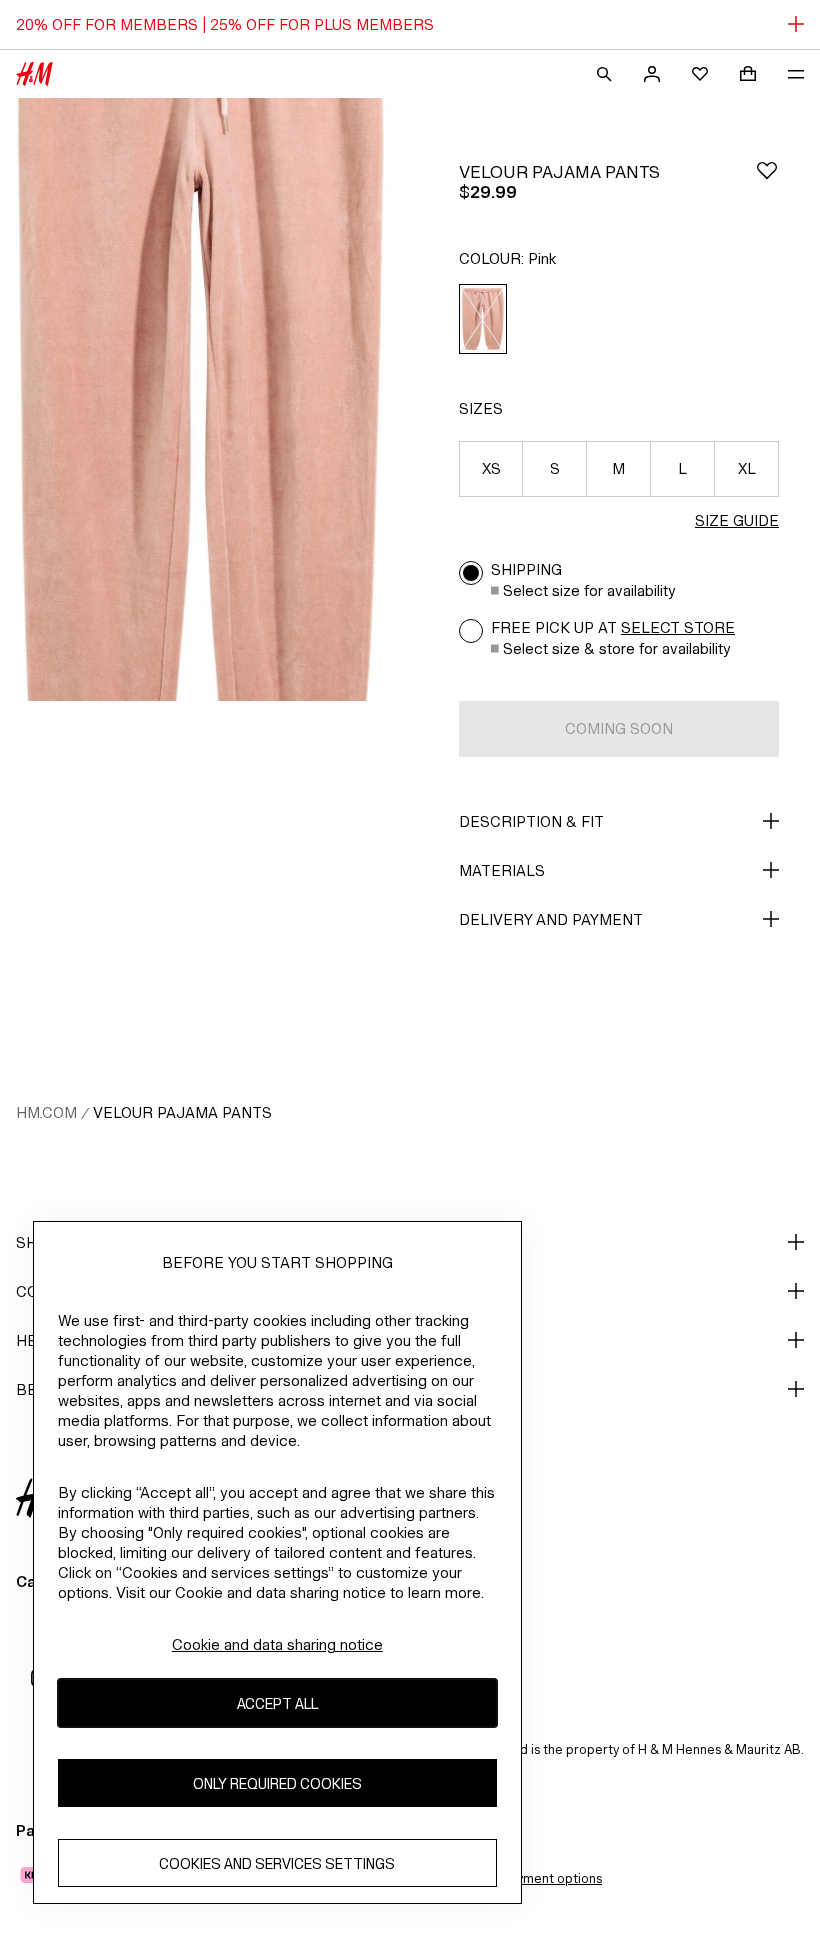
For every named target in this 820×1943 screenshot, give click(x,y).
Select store (678, 627)
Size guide (737, 520)
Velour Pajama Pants (182, 1112)
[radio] (483, 319)
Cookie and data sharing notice (277, 1644)
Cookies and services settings (277, 1863)
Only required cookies (277, 1783)
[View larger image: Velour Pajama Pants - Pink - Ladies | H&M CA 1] (201, 399)
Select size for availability (589, 590)
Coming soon (619, 728)
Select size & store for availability (617, 648)
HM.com (46, 1112)
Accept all (277, 1703)
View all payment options (527, 1878)
